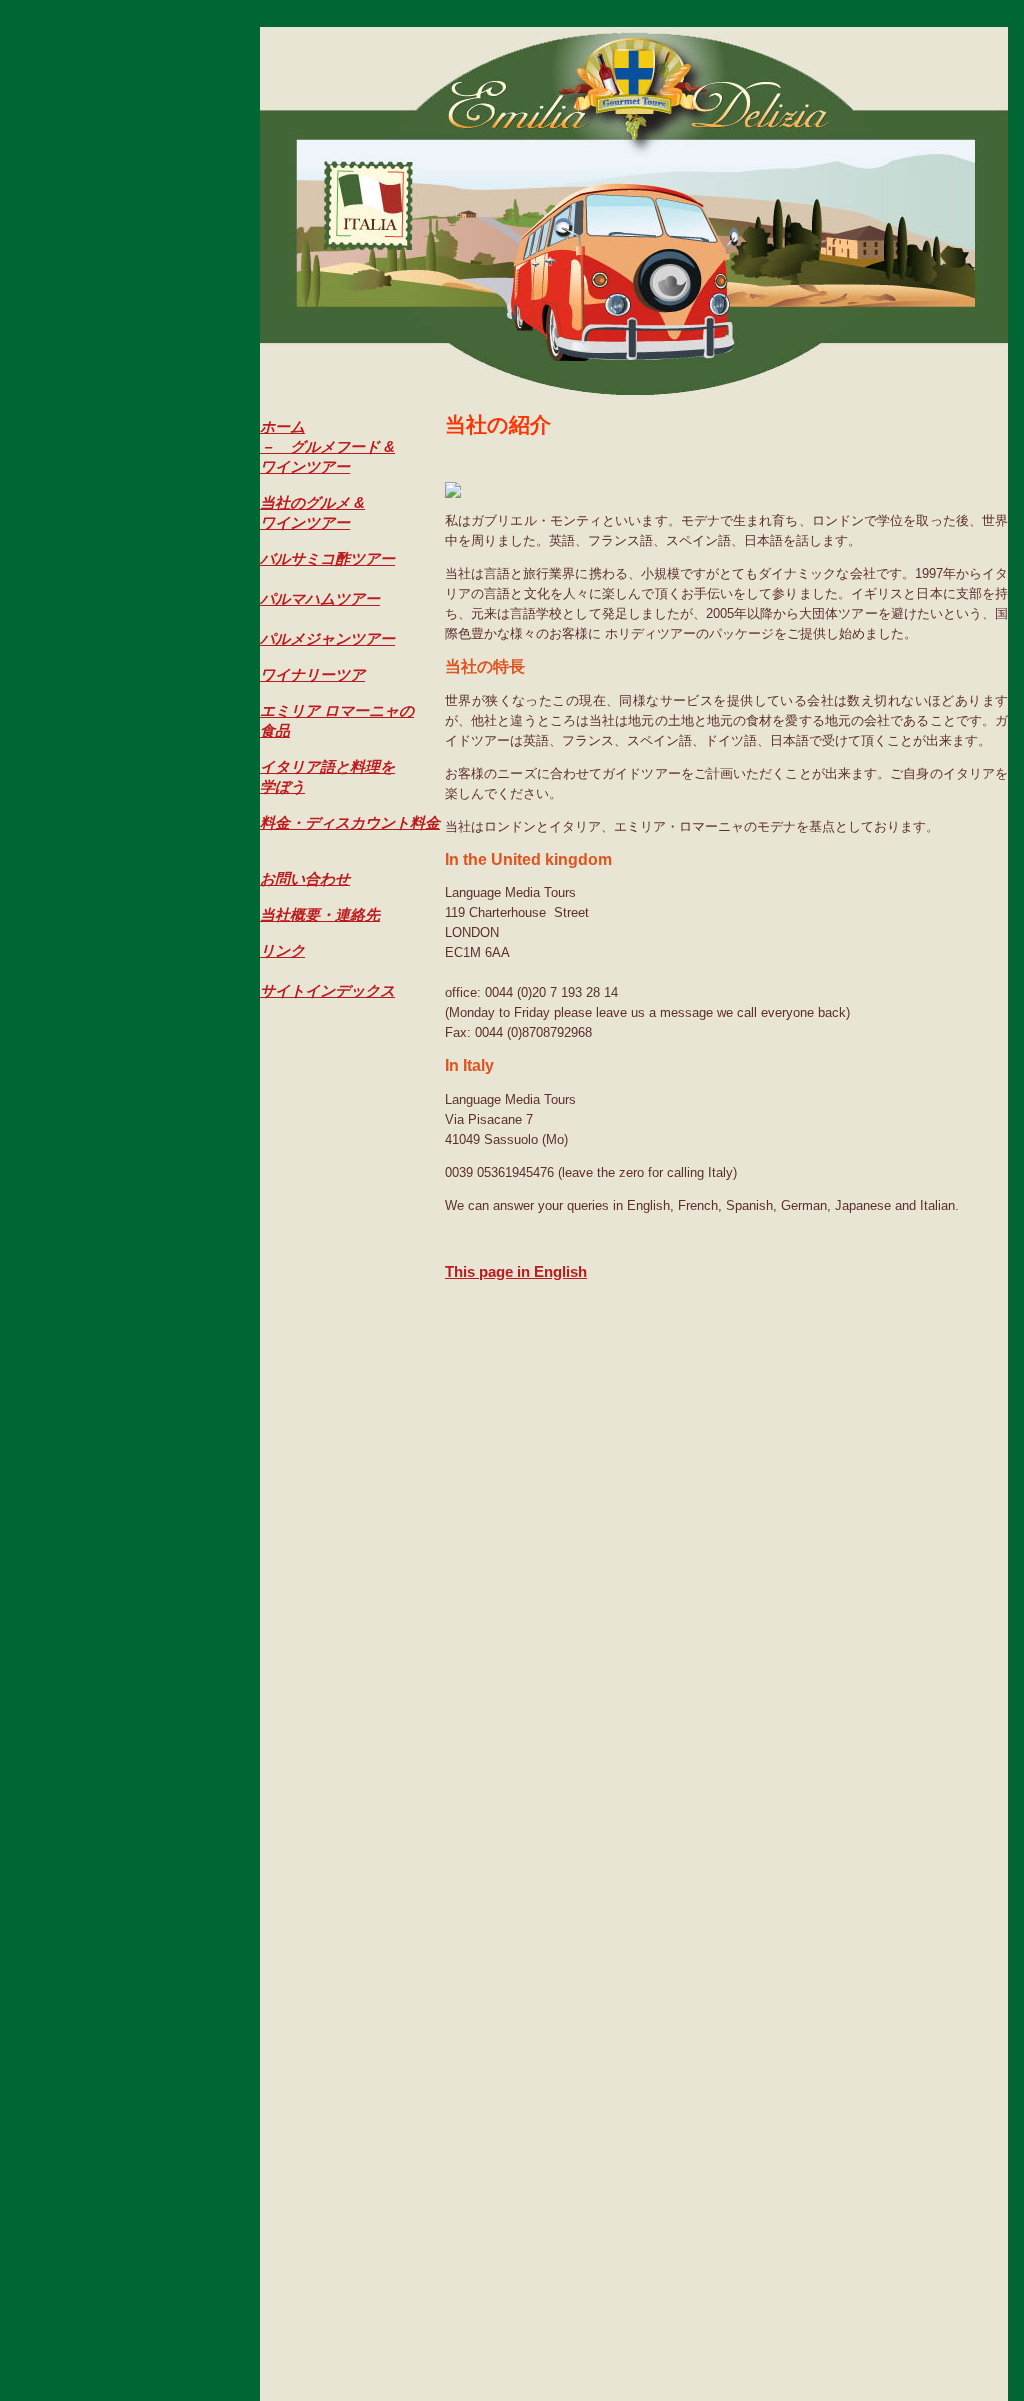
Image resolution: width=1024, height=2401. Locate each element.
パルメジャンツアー (327, 638)
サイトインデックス (327, 990)
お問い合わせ (305, 878)
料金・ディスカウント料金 (350, 822)
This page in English (516, 1271)
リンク (282, 950)
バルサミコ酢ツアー (327, 558)
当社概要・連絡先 (320, 914)
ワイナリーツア (312, 674)
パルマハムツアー (320, 598)
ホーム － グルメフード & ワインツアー (327, 446)
